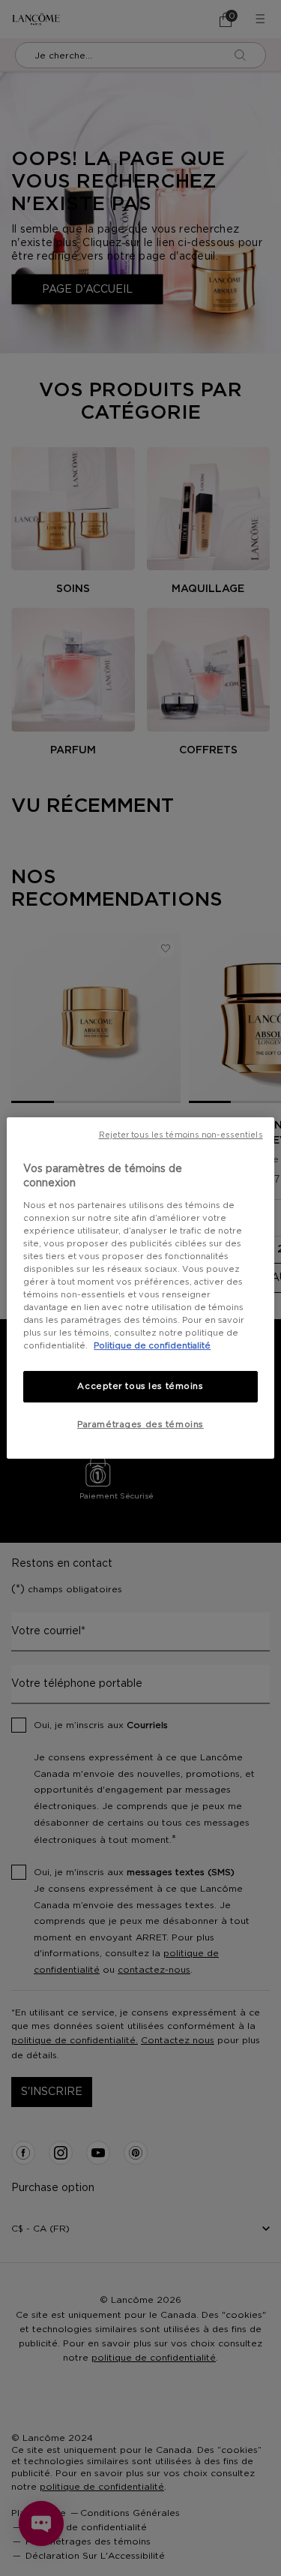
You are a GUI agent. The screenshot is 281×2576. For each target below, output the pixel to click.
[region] (140, 1288)
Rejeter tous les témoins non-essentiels (181, 1135)
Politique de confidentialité (152, 1346)
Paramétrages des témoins (140, 1425)
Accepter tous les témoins (140, 1387)
